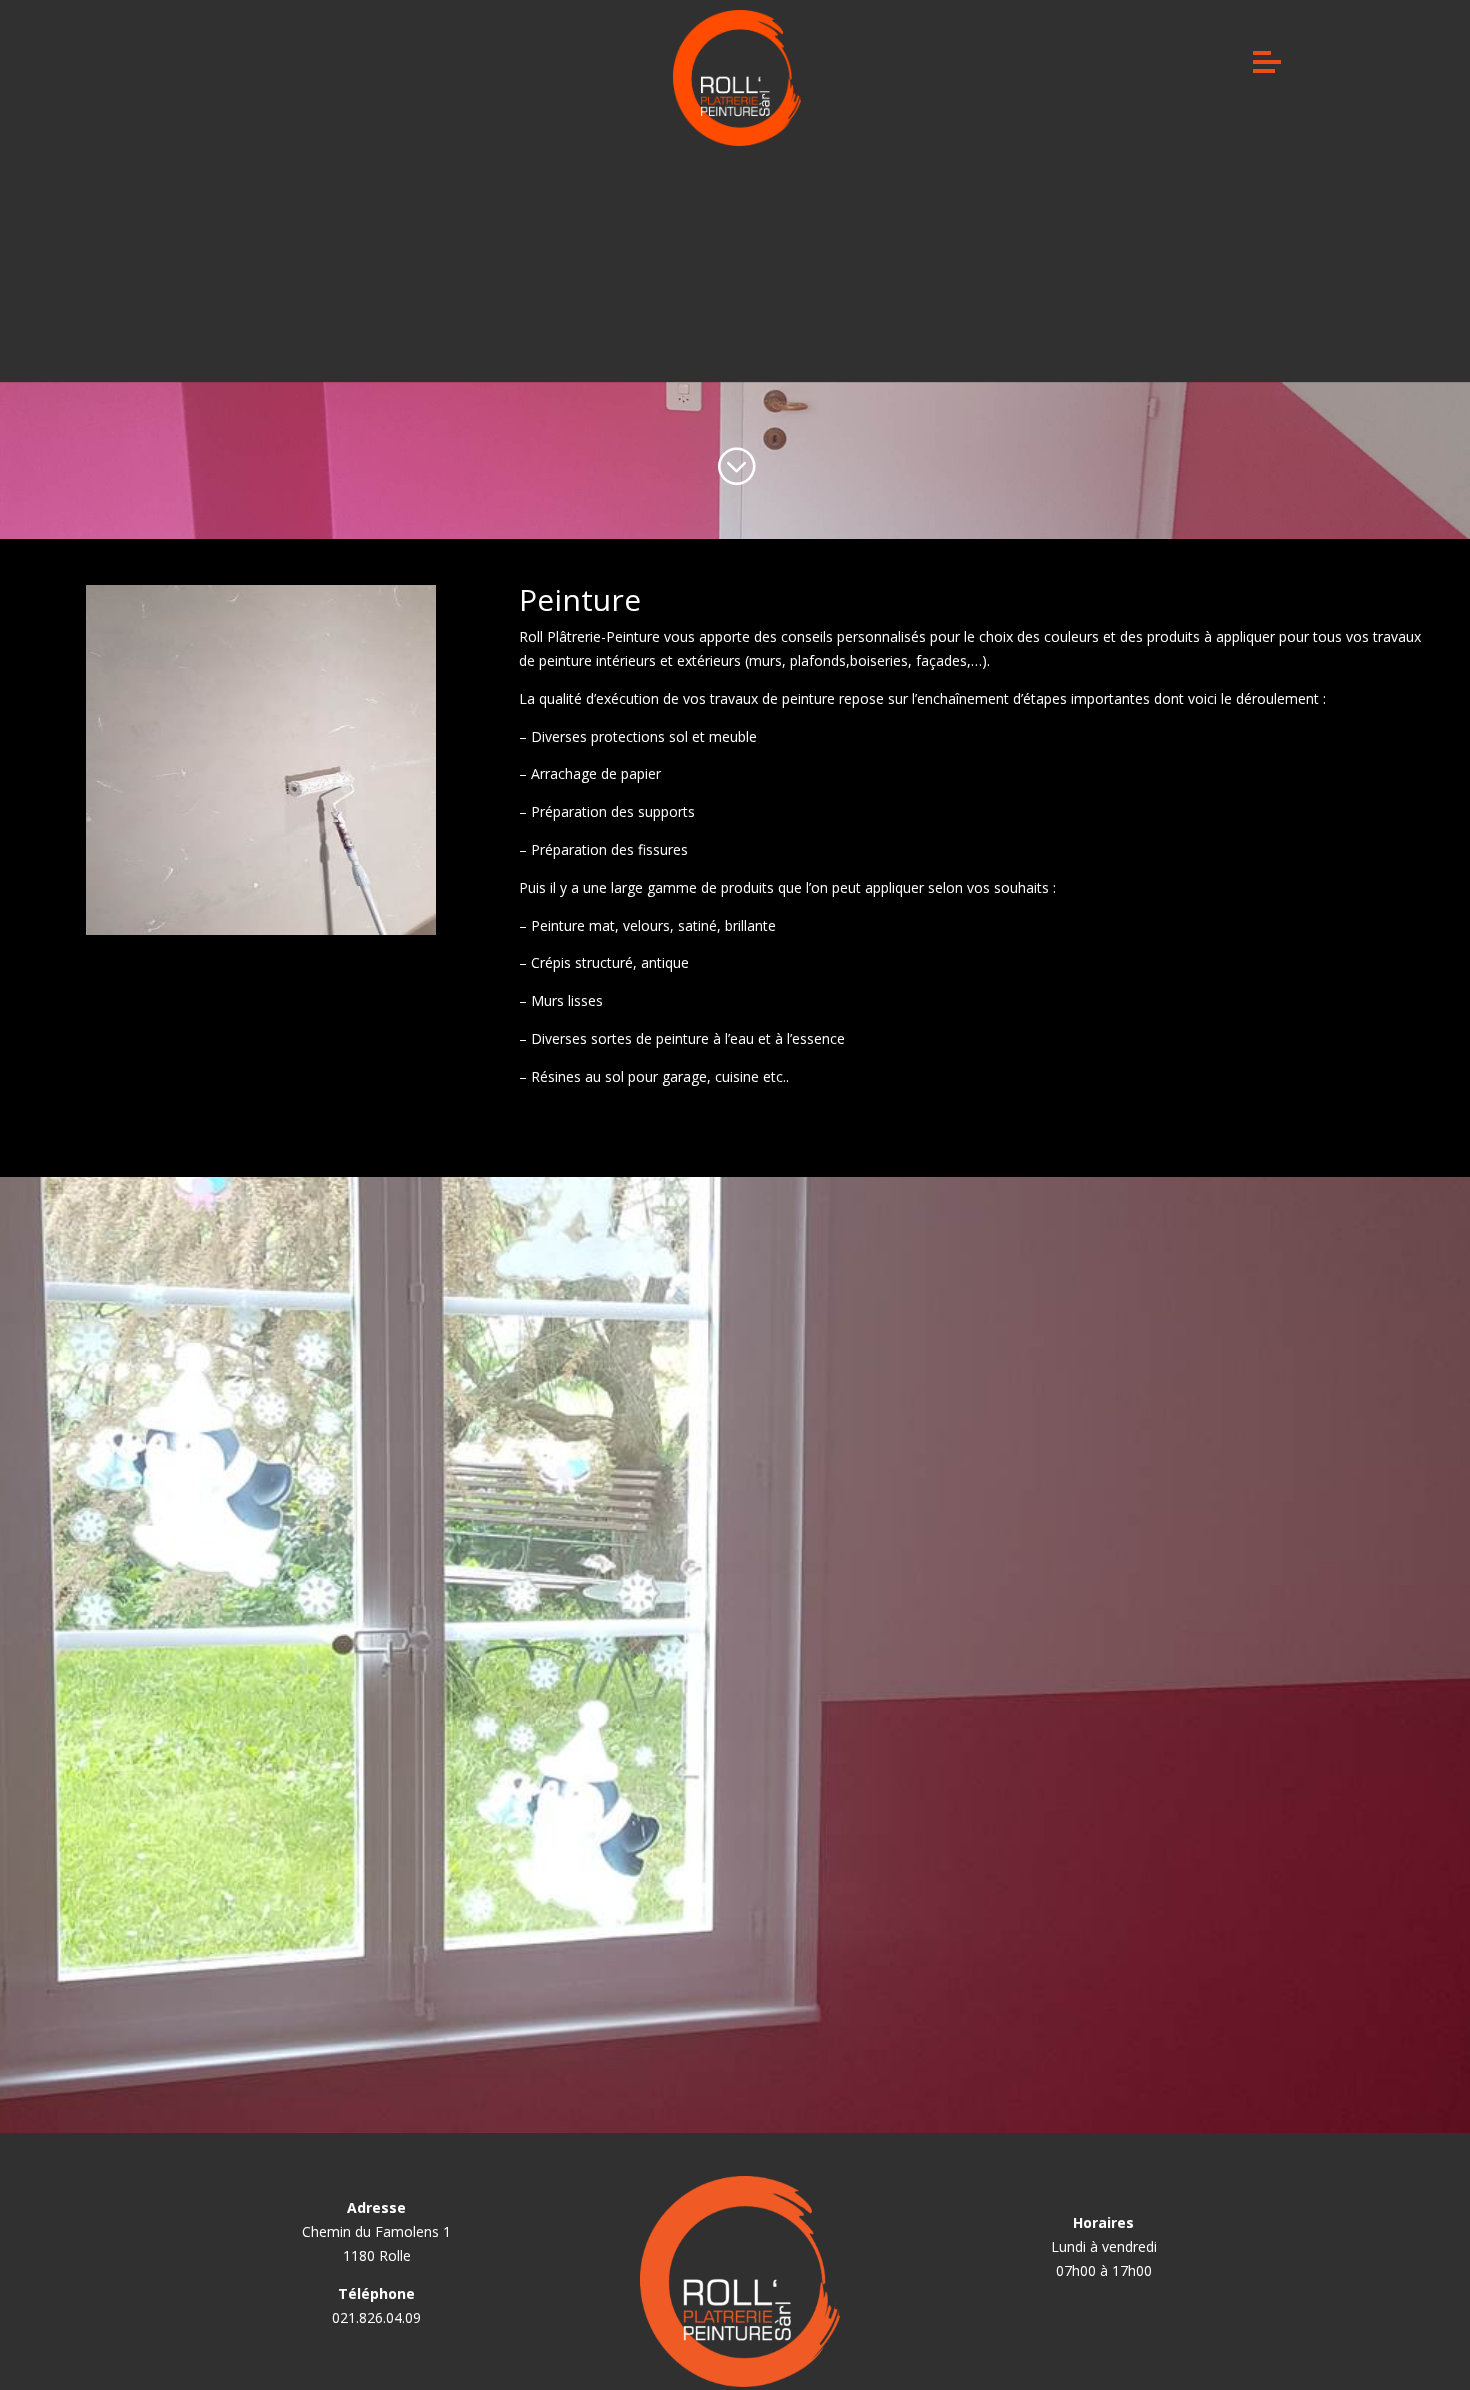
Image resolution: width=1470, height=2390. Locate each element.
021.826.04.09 (376, 2317)
